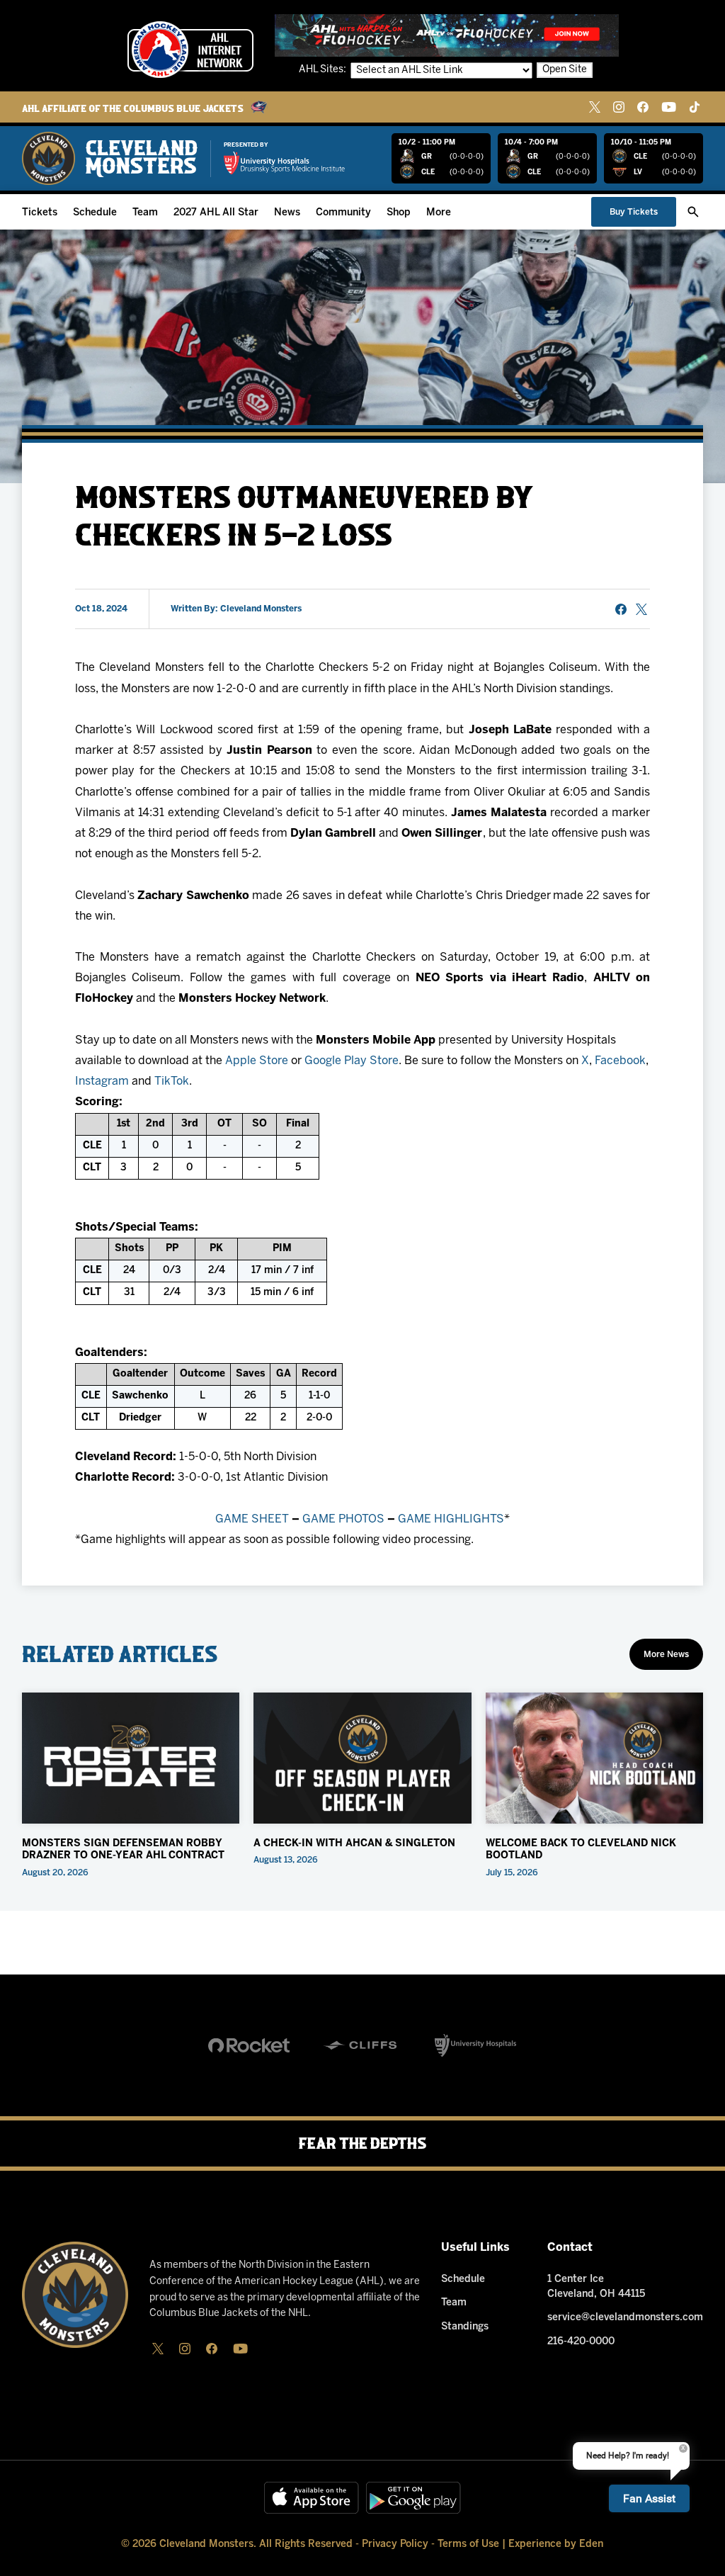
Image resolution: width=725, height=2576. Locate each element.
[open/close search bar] (693, 212)
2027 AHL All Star (216, 213)
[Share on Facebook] (621, 609)
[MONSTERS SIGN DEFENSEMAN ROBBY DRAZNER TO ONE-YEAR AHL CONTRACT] (131, 1758)
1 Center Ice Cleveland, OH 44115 (596, 2287)
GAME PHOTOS (343, 1519)
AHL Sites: (324, 70)
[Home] (110, 158)
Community (343, 213)
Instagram (102, 1081)
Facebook (620, 1061)
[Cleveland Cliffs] (362, 2045)
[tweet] (641, 609)
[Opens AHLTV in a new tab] (447, 35)
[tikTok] (695, 107)
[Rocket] (249, 2045)
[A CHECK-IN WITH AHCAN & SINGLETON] (362, 1758)
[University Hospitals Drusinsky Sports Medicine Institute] (285, 163)
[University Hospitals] (475, 2045)
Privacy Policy (395, 2544)
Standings (465, 2327)
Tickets (40, 213)
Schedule (95, 213)
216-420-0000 (581, 2342)
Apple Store (257, 1061)
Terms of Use (468, 2544)
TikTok (172, 1081)
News (287, 213)
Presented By (246, 145)
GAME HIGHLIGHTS (451, 1519)
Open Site (565, 70)
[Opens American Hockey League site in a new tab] (190, 50)
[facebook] (643, 107)
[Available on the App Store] (312, 2498)
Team (145, 213)
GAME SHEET (252, 1519)
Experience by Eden (556, 2544)
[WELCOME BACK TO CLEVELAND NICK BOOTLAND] (595, 1758)
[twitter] (595, 107)
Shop (399, 213)
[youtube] (669, 107)
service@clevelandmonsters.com (625, 2318)
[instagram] (619, 107)
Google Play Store (352, 1061)
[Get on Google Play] (413, 2498)
